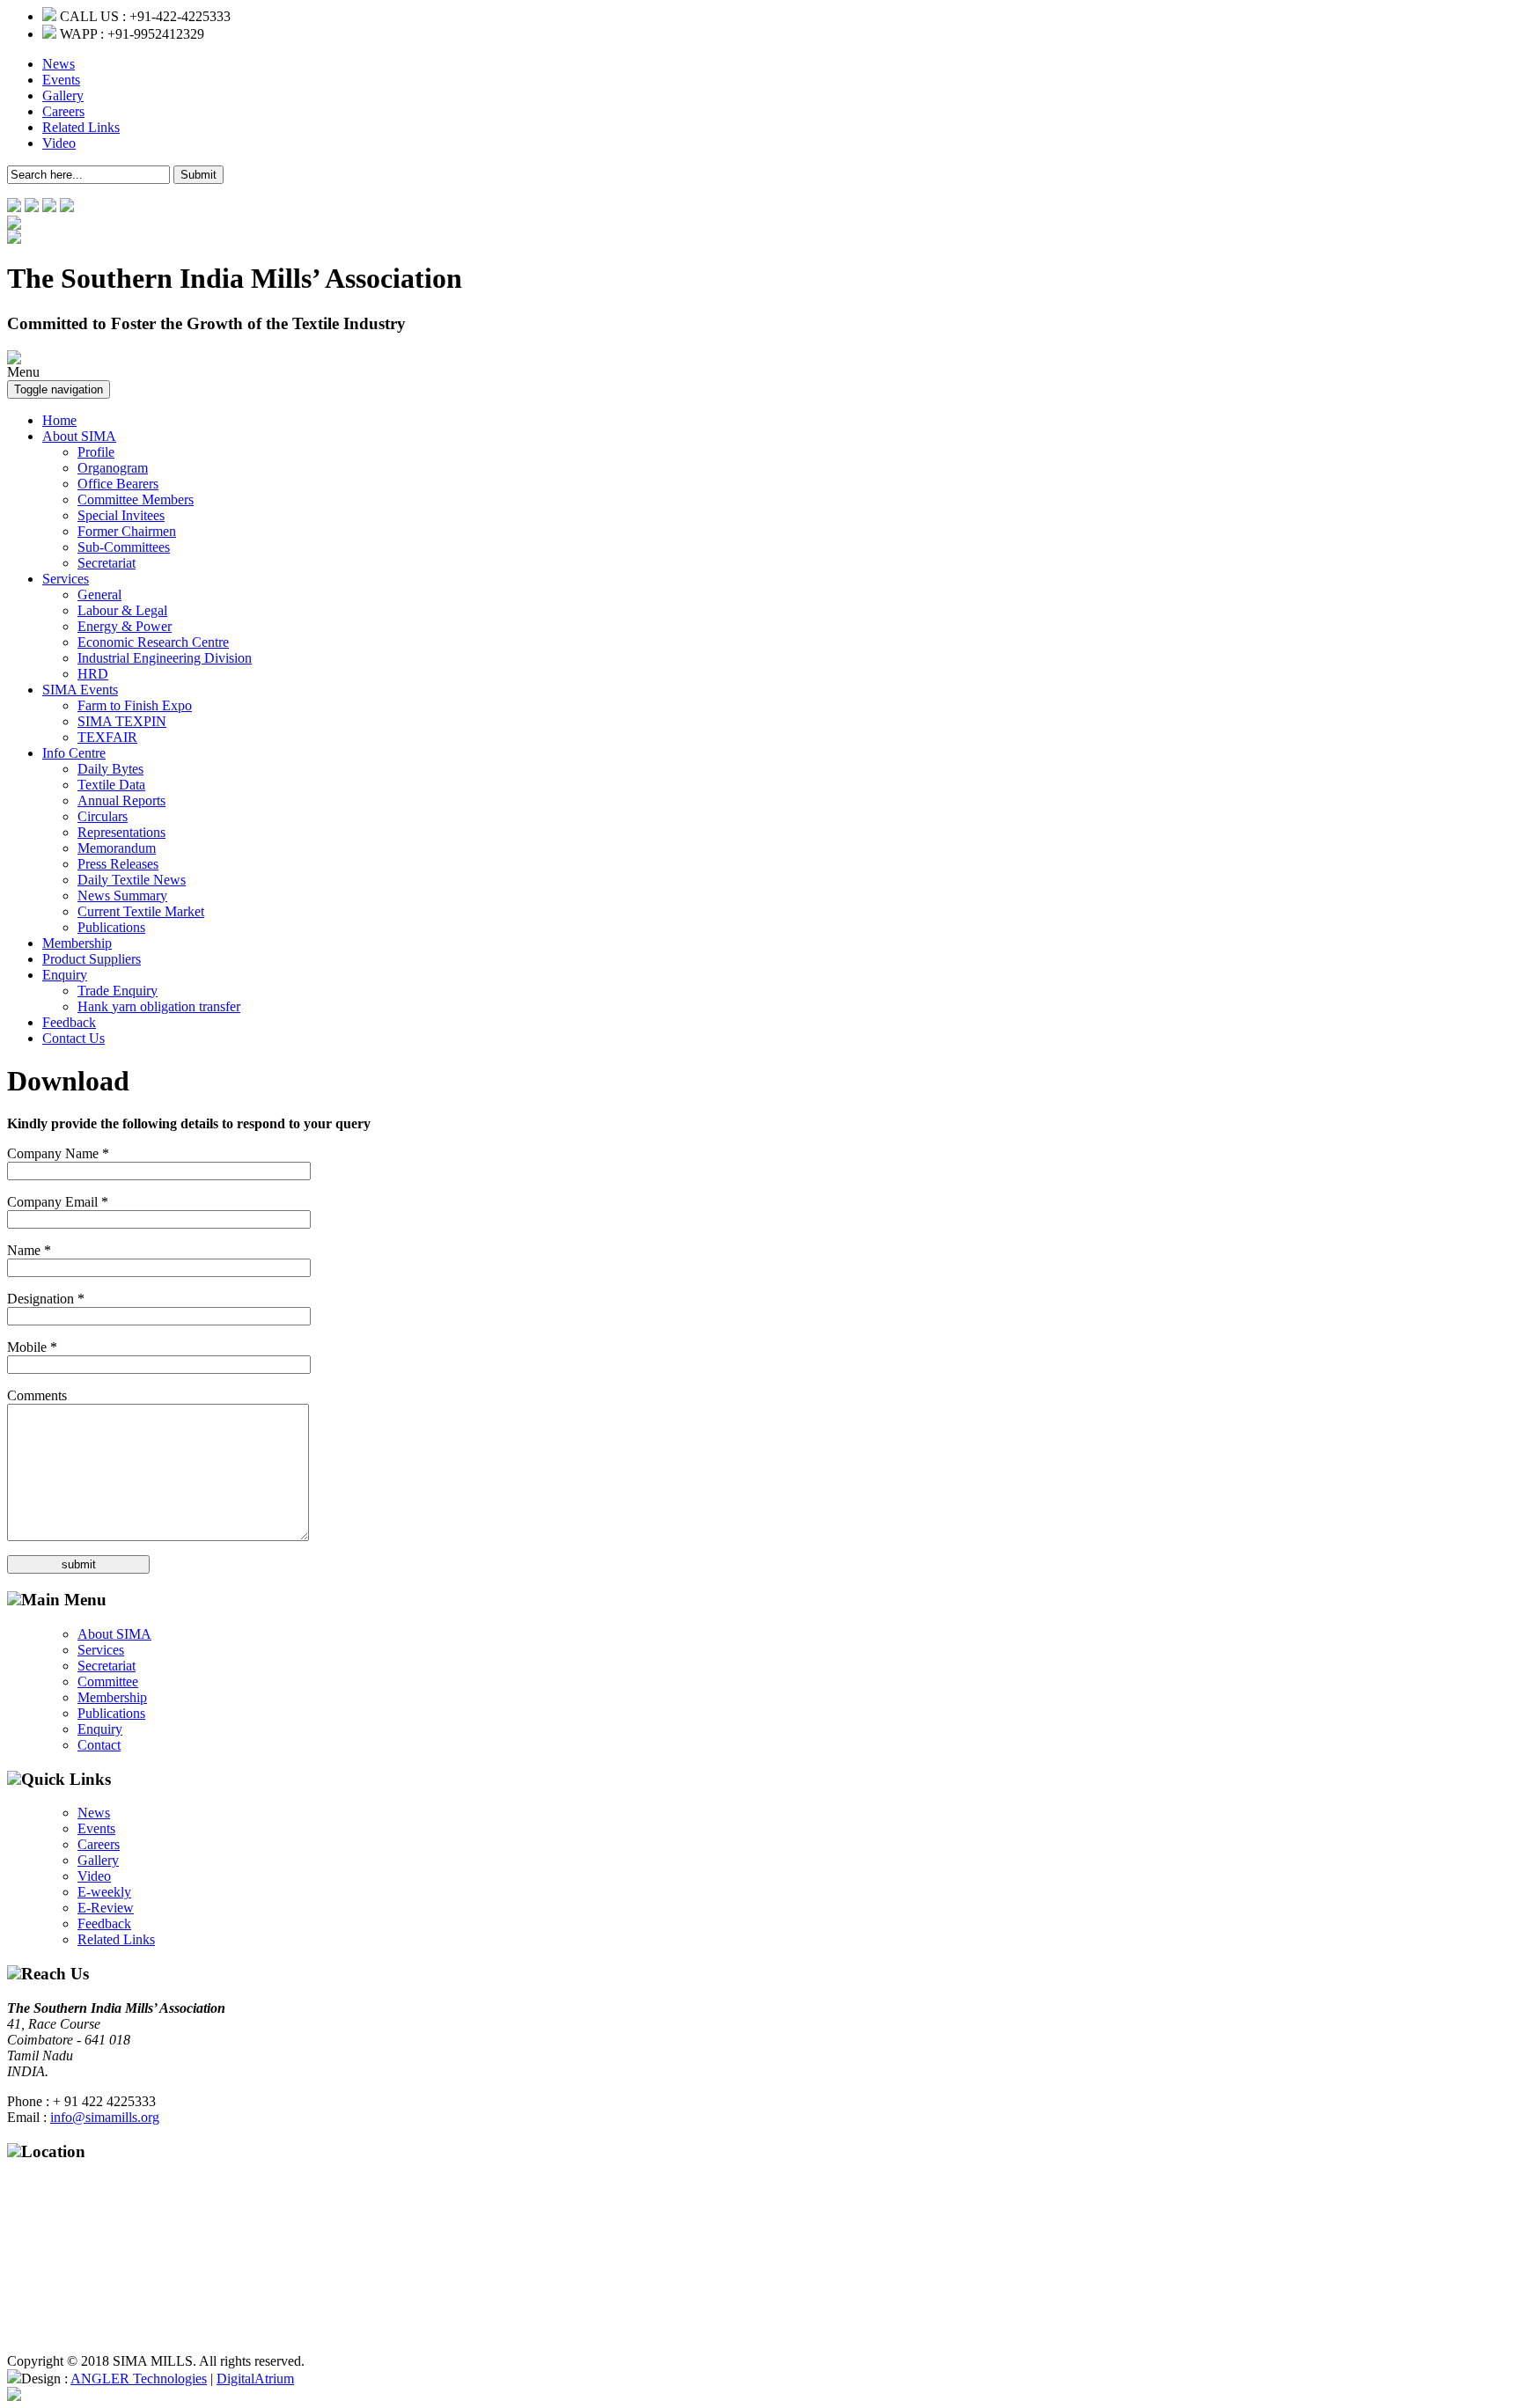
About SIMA (79, 436)
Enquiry (65, 975)
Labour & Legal (122, 610)
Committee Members (136, 499)
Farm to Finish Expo (135, 705)
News (59, 64)
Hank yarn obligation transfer (159, 1006)
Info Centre (74, 753)
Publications (111, 927)
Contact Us (73, 1038)
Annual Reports (121, 800)
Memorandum (117, 848)
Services (66, 579)
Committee (108, 1681)
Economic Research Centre (153, 642)
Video (59, 143)
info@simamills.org (105, 2117)
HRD (93, 674)
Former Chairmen (127, 531)
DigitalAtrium (255, 2379)
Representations (121, 832)
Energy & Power (125, 626)
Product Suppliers (92, 959)
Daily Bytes (110, 769)
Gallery (63, 95)
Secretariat (107, 563)
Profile (96, 452)
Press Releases (118, 864)
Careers (63, 111)
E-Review (106, 1908)
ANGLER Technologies (139, 2379)
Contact (99, 1745)
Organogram (113, 468)
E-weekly (104, 1892)
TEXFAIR (107, 737)
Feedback (69, 1022)
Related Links (81, 127)
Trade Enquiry (118, 991)
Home (59, 420)
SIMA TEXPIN (122, 721)
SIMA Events (80, 690)
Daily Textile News (132, 880)
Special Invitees (121, 515)
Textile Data (111, 785)
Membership (77, 943)
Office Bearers (118, 484)
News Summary (122, 896)
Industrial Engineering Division (165, 658)
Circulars (103, 816)
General (99, 595)
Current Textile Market (141, 911)
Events (61, 80)
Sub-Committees (124, 547)
